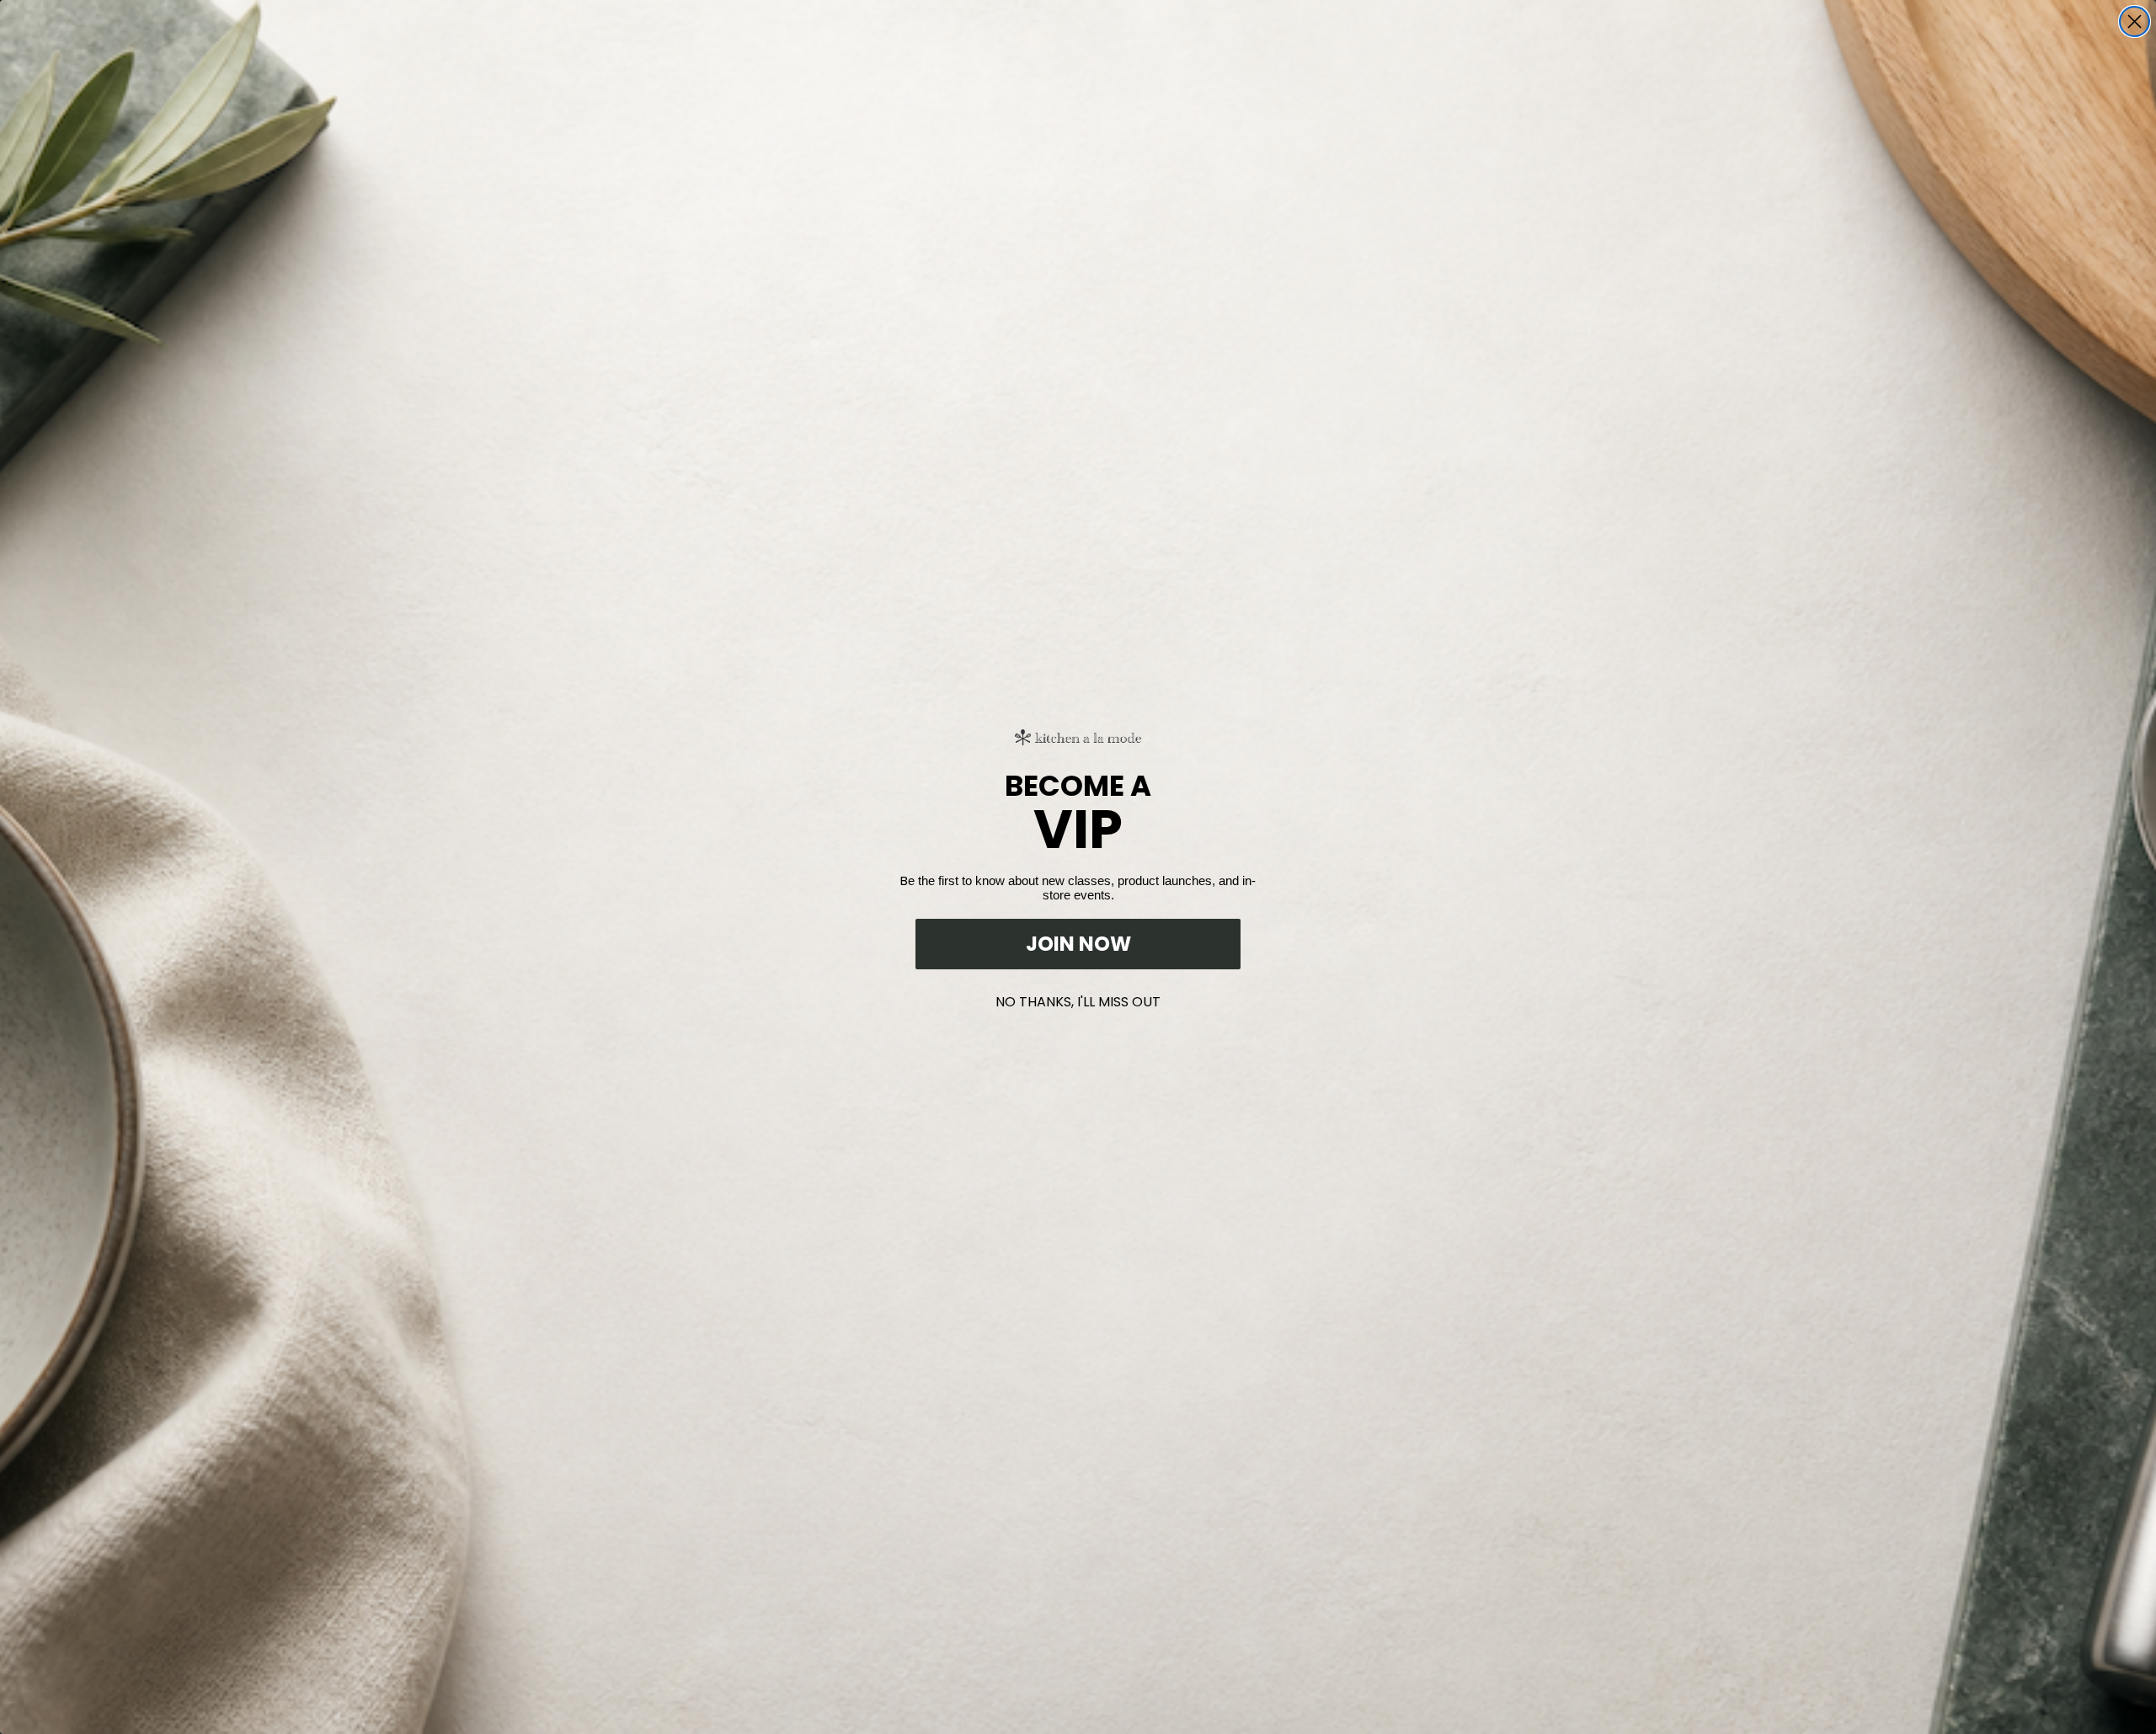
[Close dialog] (2135, 21)
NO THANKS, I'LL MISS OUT (1078, 998)
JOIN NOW (1078, 944)
